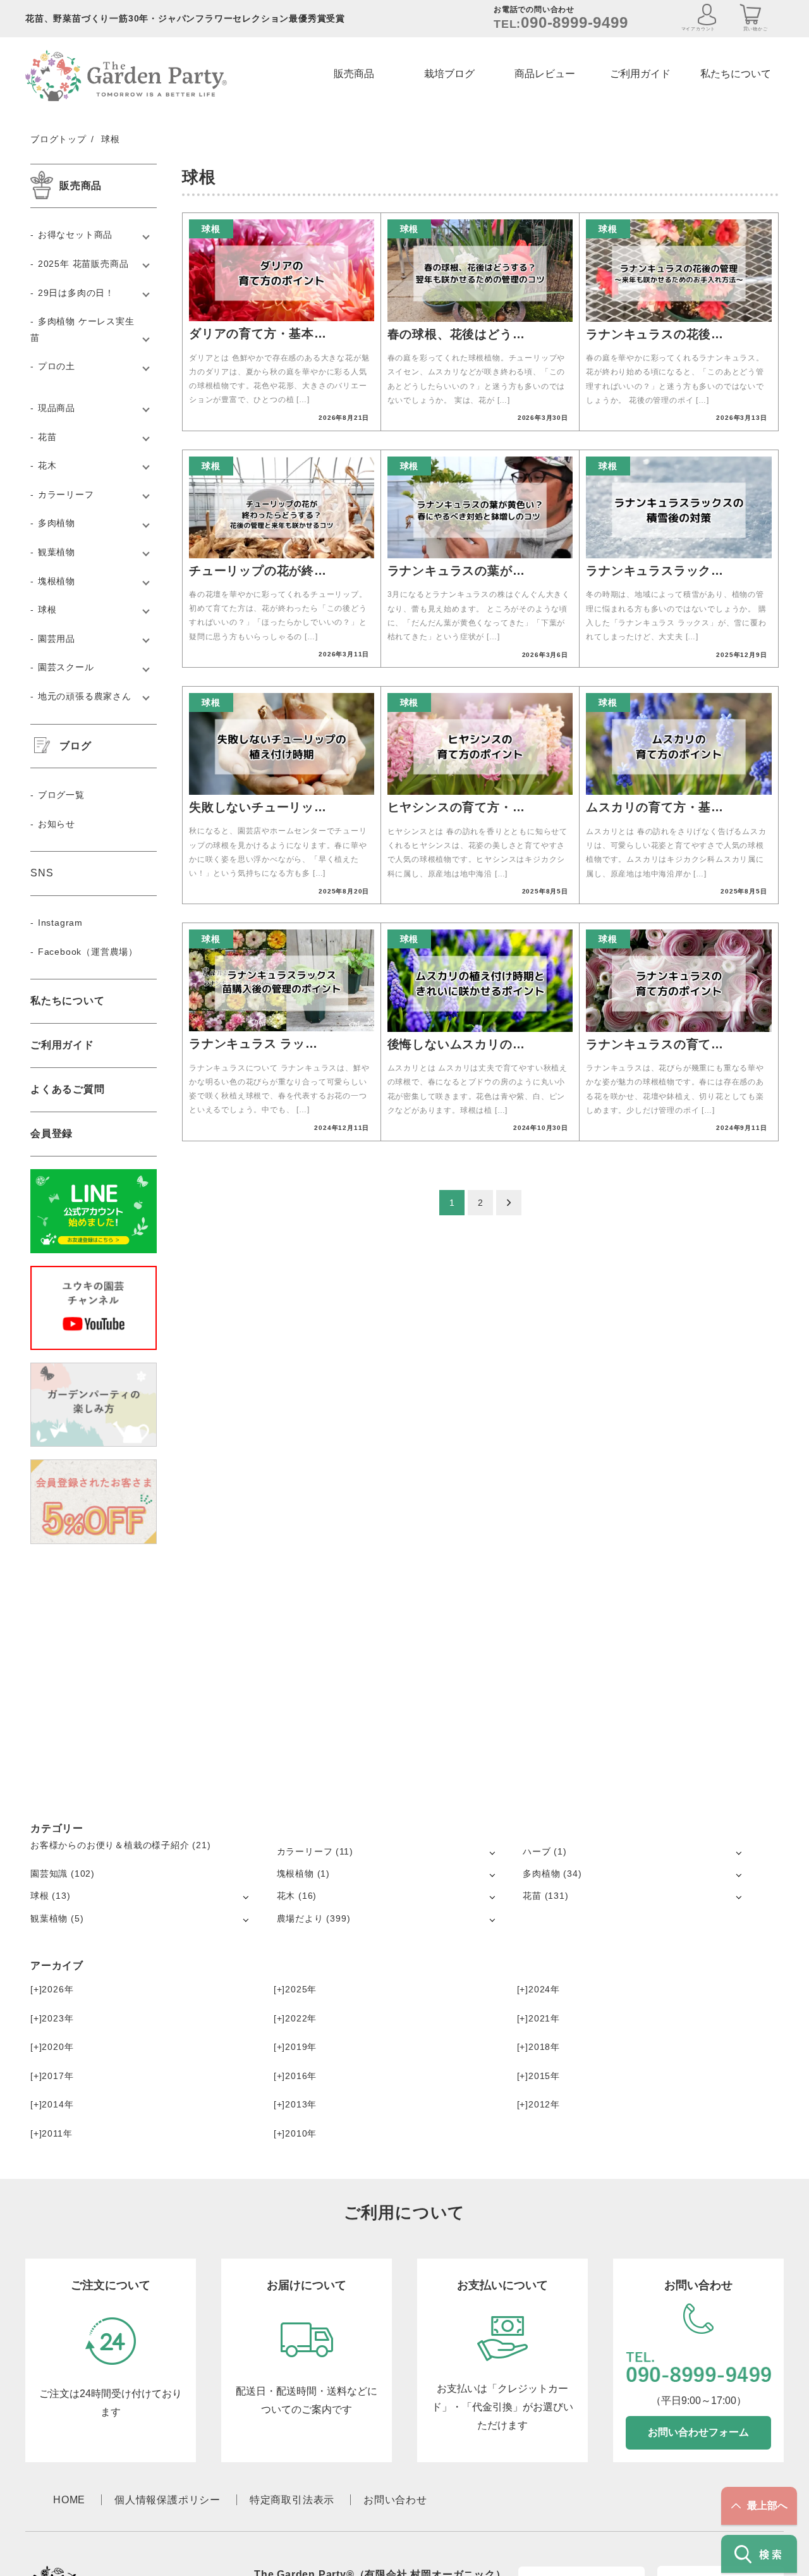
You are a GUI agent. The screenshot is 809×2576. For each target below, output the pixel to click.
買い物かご (756, 29)
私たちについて (736, 74)
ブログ (75, 746)
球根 (47, 610)
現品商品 (57, 408)
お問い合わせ (395, 2500)
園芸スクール (66, 667)
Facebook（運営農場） (88, 952)
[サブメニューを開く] (492, 1852)
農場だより (300, 1918)
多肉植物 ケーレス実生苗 (82, 329)
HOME (69, 2500)
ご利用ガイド (640, 74)
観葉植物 (57, 552)
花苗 (47, 437)
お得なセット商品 (75, 235)
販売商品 (354, 74)
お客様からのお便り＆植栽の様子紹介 (110, 1845)
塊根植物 (57, 581)
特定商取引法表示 (292, 2500)
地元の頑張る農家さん (85, 696)
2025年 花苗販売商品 (83, 264)
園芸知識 (49, 1874)
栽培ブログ (449, 74)
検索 (772, 2554)
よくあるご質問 (68, 1089)
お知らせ (57, 824)
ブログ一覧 (61, 795)
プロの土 (57, 366)
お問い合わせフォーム (698, 2432)
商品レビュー (545, 74)
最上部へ (767, 2505)
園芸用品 (57, 639)
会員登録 (52, 1133)
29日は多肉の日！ (76, 293)
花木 (47, 465)
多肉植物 (57, 523)
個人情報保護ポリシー (167, 2500)
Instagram (60, 923)
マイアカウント (699, 29)
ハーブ (537, 1851)
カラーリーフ (66, 494)
